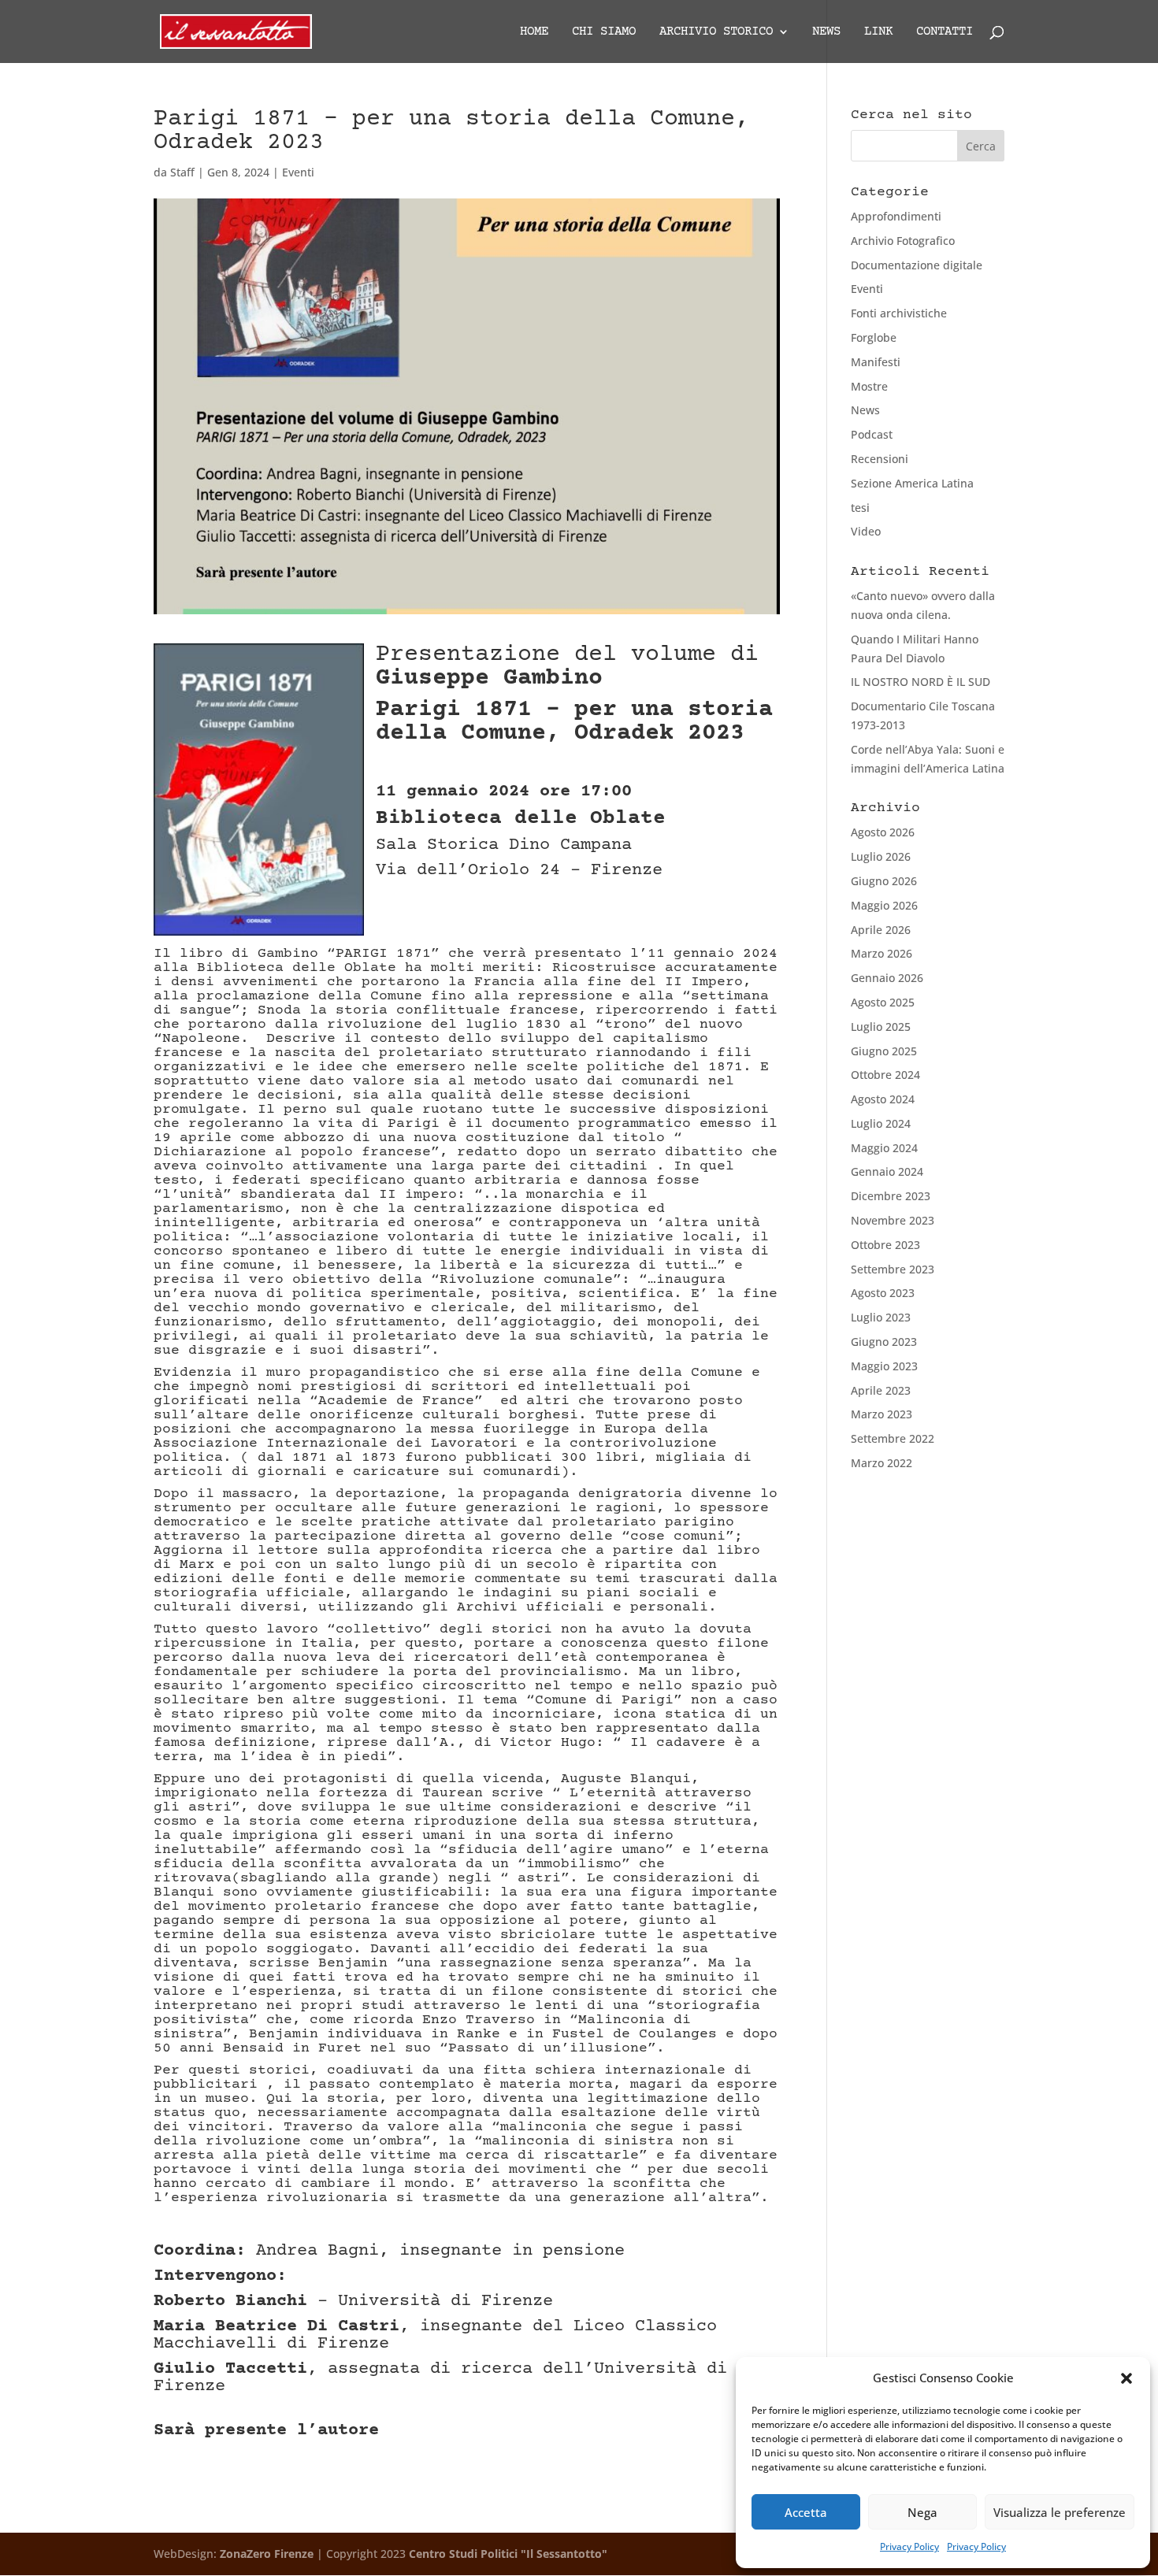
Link (878, 32)
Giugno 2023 (884, 1342)
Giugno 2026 (884, 881)
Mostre (869, 386)
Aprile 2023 (881, 1390)
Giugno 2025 (884, 1051)
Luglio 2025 (881, 1027)
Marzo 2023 (881, 1414)
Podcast (872, 434)
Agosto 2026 (883, 832)
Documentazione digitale (917, 265)
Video (866, 531)
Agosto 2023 (883, 1293)
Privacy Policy (909, 2546)
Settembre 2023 (893, 1269)
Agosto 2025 (883, 1002)
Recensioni (880, 459)
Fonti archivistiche (899, 313)
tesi (860, 508)
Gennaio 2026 (887, 978)
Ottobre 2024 (885, 1075)
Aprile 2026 (881, 930)
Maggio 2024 (884, 1148)
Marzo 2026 (881, 953)
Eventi (298, 172)
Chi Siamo (604, 32)
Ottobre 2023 (885, 1245)
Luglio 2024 (881, 1123)
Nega (922, 2512)
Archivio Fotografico (903, 241)
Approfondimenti (896, 216)
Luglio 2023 (881, 1317)
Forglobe (874, 337)
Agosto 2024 (883, 1099)
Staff (182, 172)
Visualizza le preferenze (1060, 2512)
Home (534, 32)
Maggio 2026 (884, 905)
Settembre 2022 (893, 1438)
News (826, 32)
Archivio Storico (716, 32)
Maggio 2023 (884, 1366)
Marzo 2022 (881, 1463)
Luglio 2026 (881, 856)
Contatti (945, 32)
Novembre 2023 (893, 1220)
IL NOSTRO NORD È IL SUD (920, 682)
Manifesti (876, 362)
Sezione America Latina (912, 483)
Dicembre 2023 (891, 1196)
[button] (1126, 2378)
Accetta (806, 2512)
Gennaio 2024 (887, 1171)
